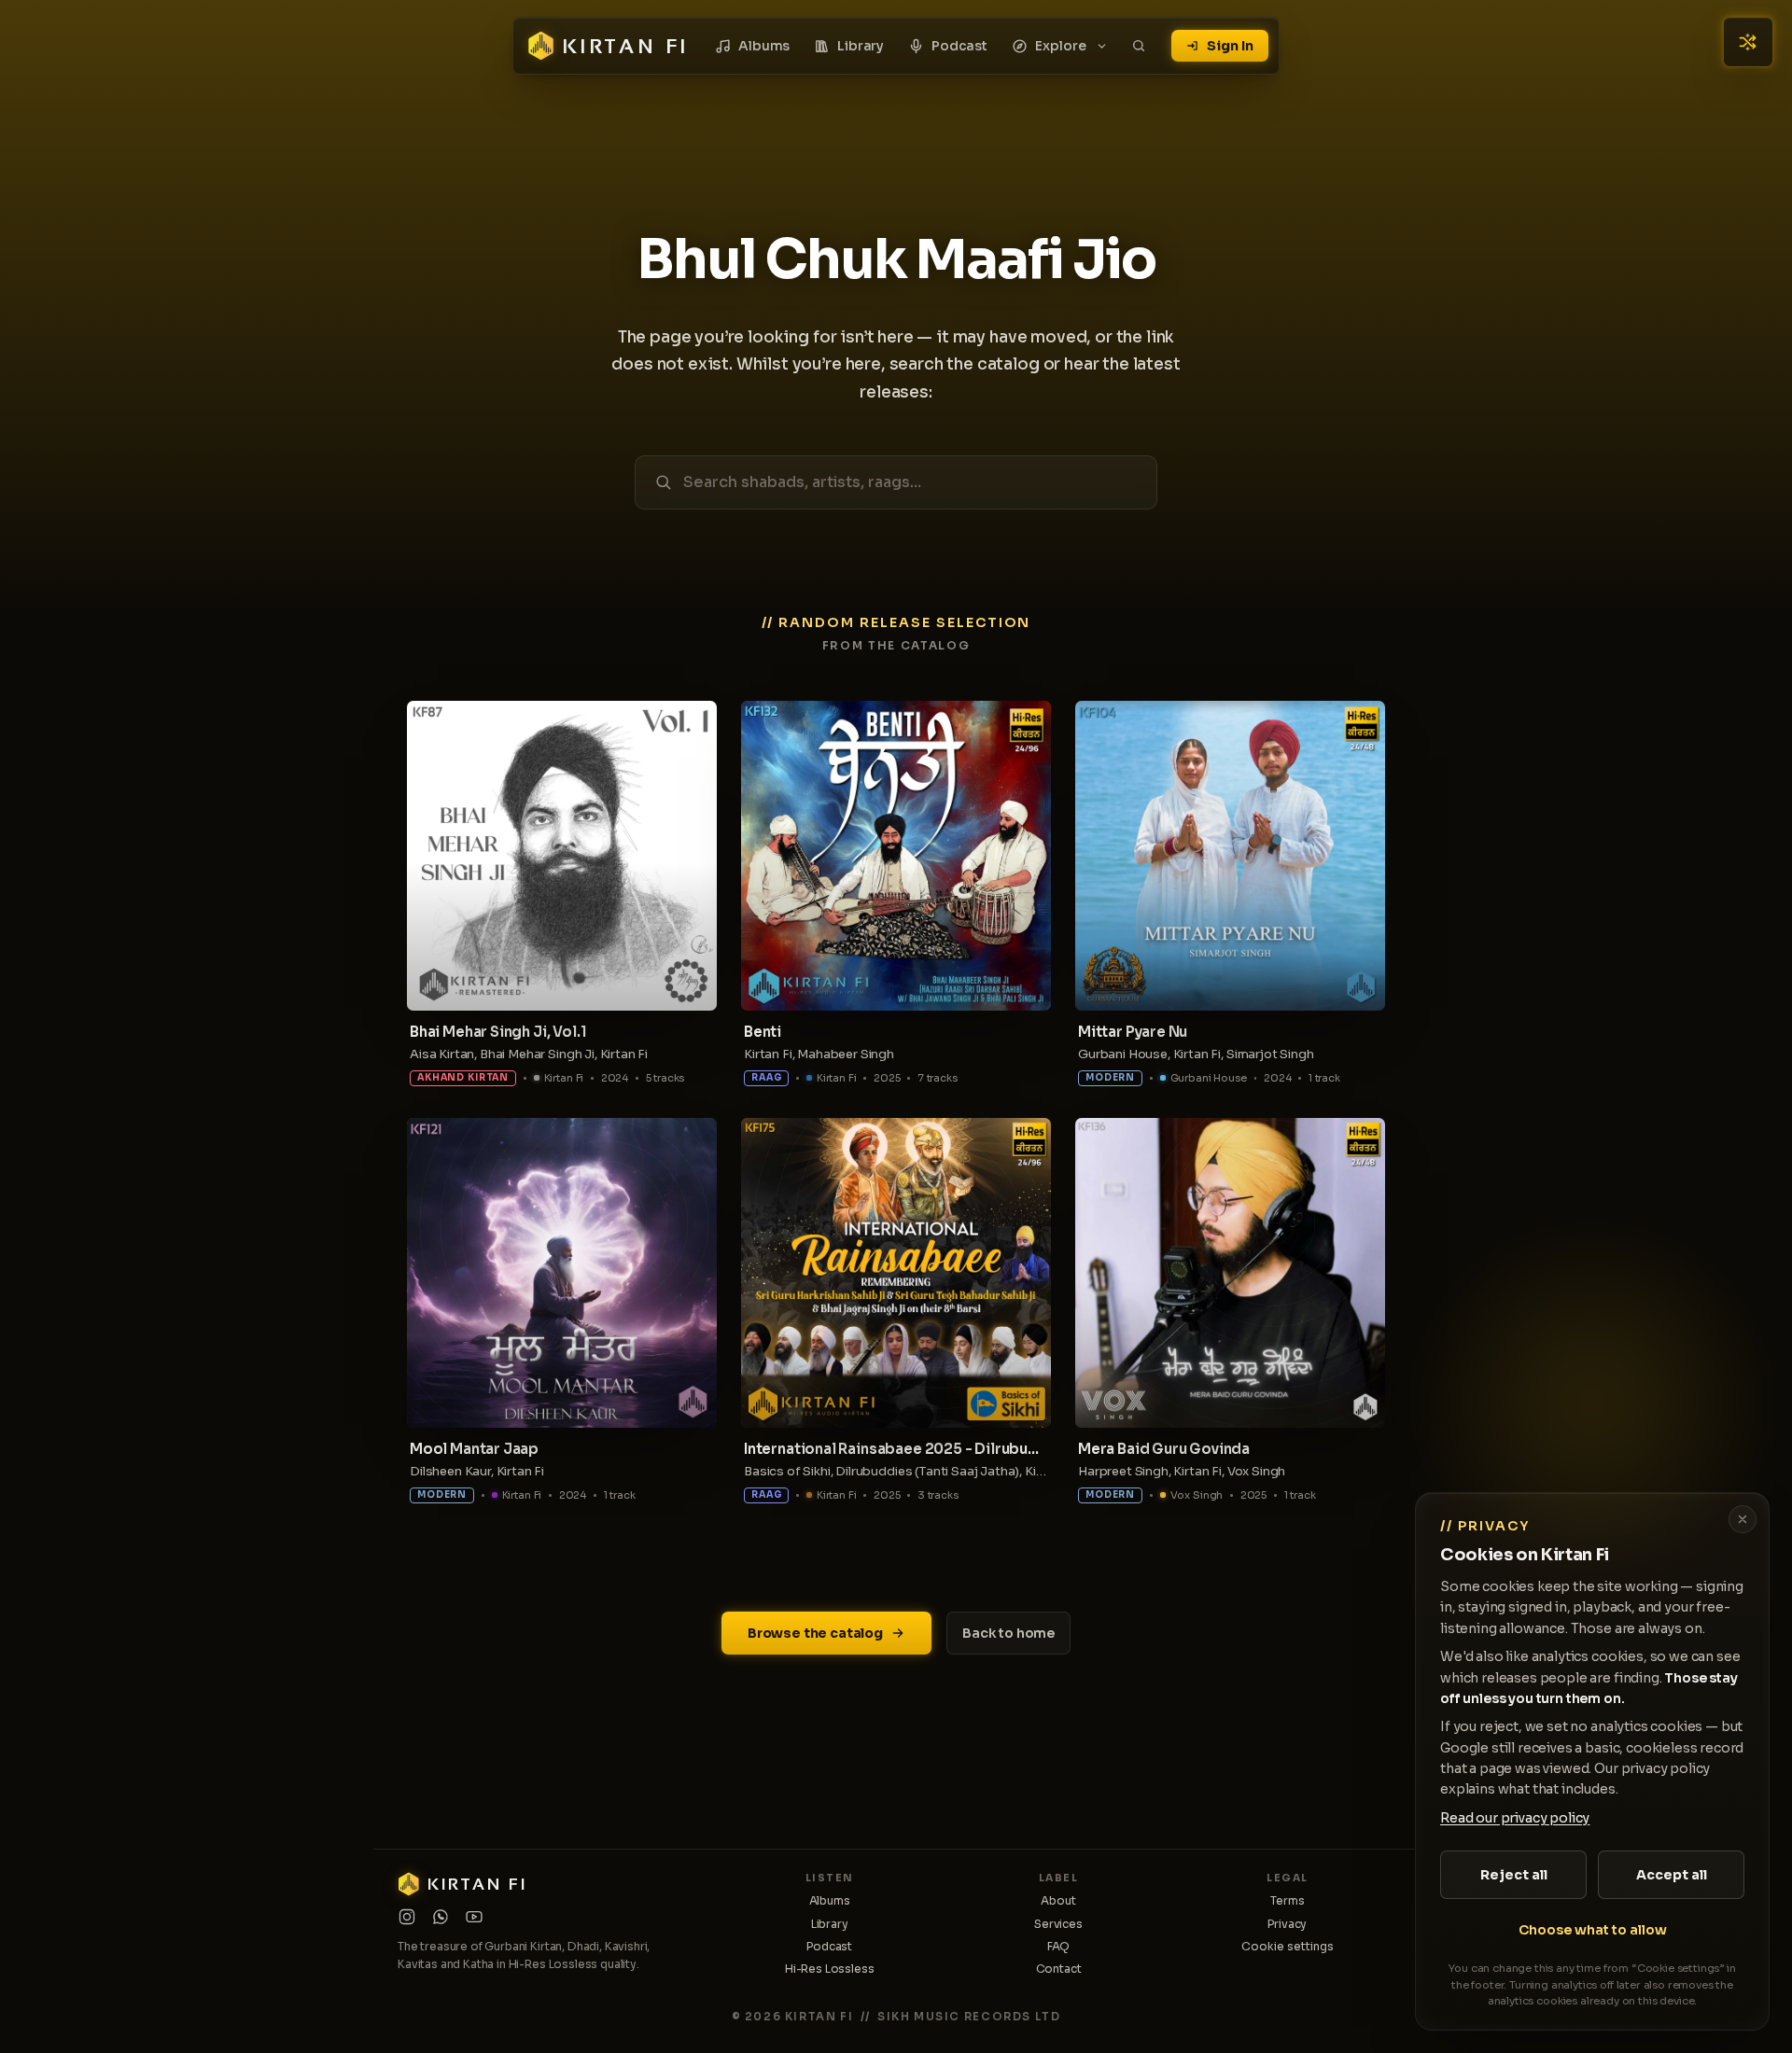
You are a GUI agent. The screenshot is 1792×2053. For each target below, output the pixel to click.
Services (1058, 1924)
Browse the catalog (815, 1633)
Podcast (959, 46)
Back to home (1008, 1633)
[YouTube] (474, 1917)
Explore (1061, 46)
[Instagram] (407, 1917)
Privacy (1287, 1924)
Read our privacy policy (1515, 1818)
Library (861, 46)
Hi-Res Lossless (830, 1969)
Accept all (1672, 1875)
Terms (1287, 1900)
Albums (764, 46)
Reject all (1514, 1875)
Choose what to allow (1593, 1930)
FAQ (1059, 1946)
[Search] (1139, 46)
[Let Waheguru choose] (1748, 42)
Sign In (1230, 46)
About (1058, 1900)
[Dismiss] (1743, 1519)
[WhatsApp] (441, 1917)
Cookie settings (1288, 1946)
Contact (1059, 1969)
